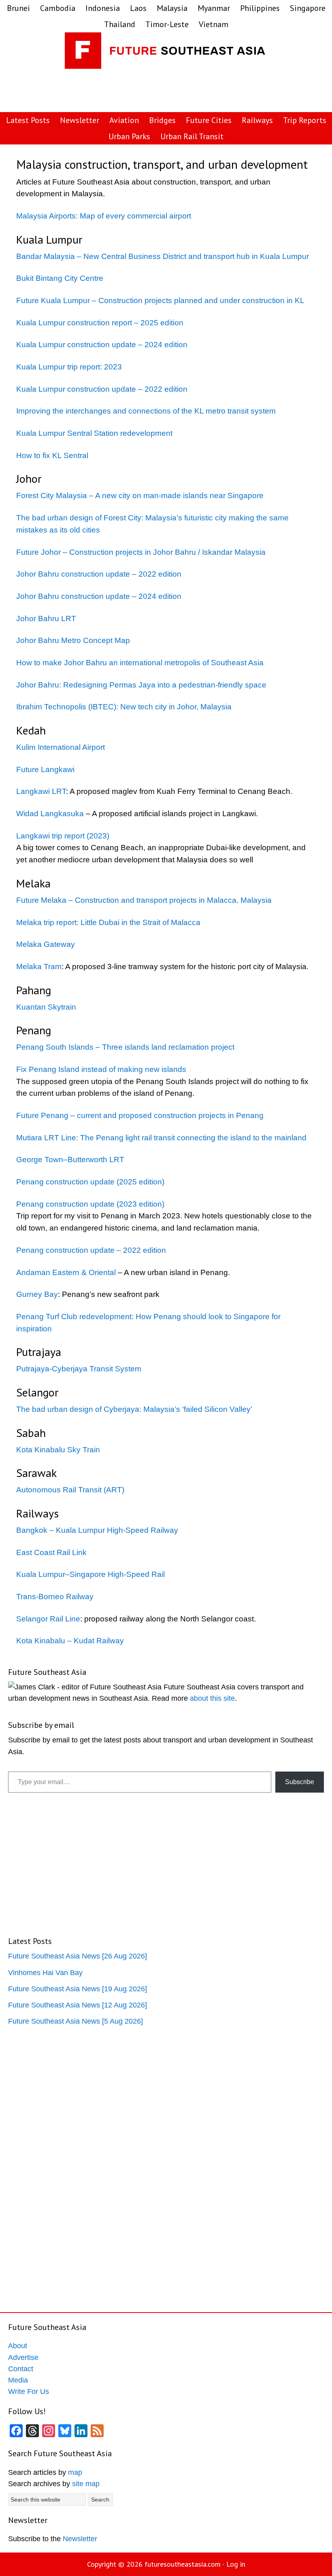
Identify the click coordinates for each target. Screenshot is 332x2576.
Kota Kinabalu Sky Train (58, 1450)
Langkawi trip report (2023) (63, 836)
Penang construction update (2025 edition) (90, 1182)
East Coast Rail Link (51, 1552)
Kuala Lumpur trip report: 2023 (69, 367)
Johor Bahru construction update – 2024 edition (99, 596)
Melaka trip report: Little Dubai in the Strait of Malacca (108, 922)
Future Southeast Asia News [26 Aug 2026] (78, 1956)
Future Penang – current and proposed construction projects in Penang (140, 1115)
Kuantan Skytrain (46, 1007)
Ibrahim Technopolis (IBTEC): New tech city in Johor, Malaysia (124, 707)
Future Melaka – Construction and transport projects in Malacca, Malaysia (144, 900)
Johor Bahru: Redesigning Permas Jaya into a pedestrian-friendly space (141, 685)
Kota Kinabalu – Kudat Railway (70, 1641)
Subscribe (300, 1782)
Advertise (23, 2357)
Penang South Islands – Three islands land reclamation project (125, 1047)
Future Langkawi (45, 769)
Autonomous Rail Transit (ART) (70, 1490)
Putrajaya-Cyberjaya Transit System (79, 1369)
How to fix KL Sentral (52, 455)
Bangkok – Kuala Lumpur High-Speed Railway (97, 1530)
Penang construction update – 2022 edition (91, 1250)
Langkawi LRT (41, 791)
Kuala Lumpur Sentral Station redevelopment (94, 433)
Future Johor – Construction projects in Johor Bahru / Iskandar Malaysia (141, 552)
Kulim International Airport (61, 747)
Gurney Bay (37, 1294)
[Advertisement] (185, 91)
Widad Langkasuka (50, 814)
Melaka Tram (39, 967)
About (18, 2346)
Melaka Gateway (46, 944)
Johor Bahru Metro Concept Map (73, 640)
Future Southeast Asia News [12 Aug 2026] (78, 2005)
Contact (21, 2369)
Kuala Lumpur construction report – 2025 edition (100, 323)
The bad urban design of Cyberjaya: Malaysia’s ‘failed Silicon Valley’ (134, 1409)
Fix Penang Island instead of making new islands (101, 1069)
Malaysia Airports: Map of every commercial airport (104, 216)
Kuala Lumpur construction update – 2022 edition (102, 389)
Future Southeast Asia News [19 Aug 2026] (78, 1989)
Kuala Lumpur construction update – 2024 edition (102, 345)
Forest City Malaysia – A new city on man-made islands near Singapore (140, 495)
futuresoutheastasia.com (183, 2564)
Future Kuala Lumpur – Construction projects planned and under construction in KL (160, 300)
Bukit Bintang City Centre (60, 278)
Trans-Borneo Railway (55, 1597)
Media (18, 2380)
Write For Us (29, 2391)
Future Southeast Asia (166, 53)
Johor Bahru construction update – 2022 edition (99, 574)
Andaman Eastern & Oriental (66, 1272)
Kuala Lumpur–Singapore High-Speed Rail (90, 1574)
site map (86, 2484)
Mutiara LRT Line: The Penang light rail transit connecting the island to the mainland (161, 1138)
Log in (236, 2564)
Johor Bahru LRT (46, 619)
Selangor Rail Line (48, 1619)
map (75, 2472)
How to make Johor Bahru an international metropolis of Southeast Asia (140, 663)
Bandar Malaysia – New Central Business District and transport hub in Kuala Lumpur (163, 256)
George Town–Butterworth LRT (70, 1160)
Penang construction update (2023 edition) (90, 1204)
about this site (212, 1698)
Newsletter (80, 2539)
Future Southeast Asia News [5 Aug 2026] (76, 2021)
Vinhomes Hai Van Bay (45, 1973)
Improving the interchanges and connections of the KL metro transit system (146, 411)
